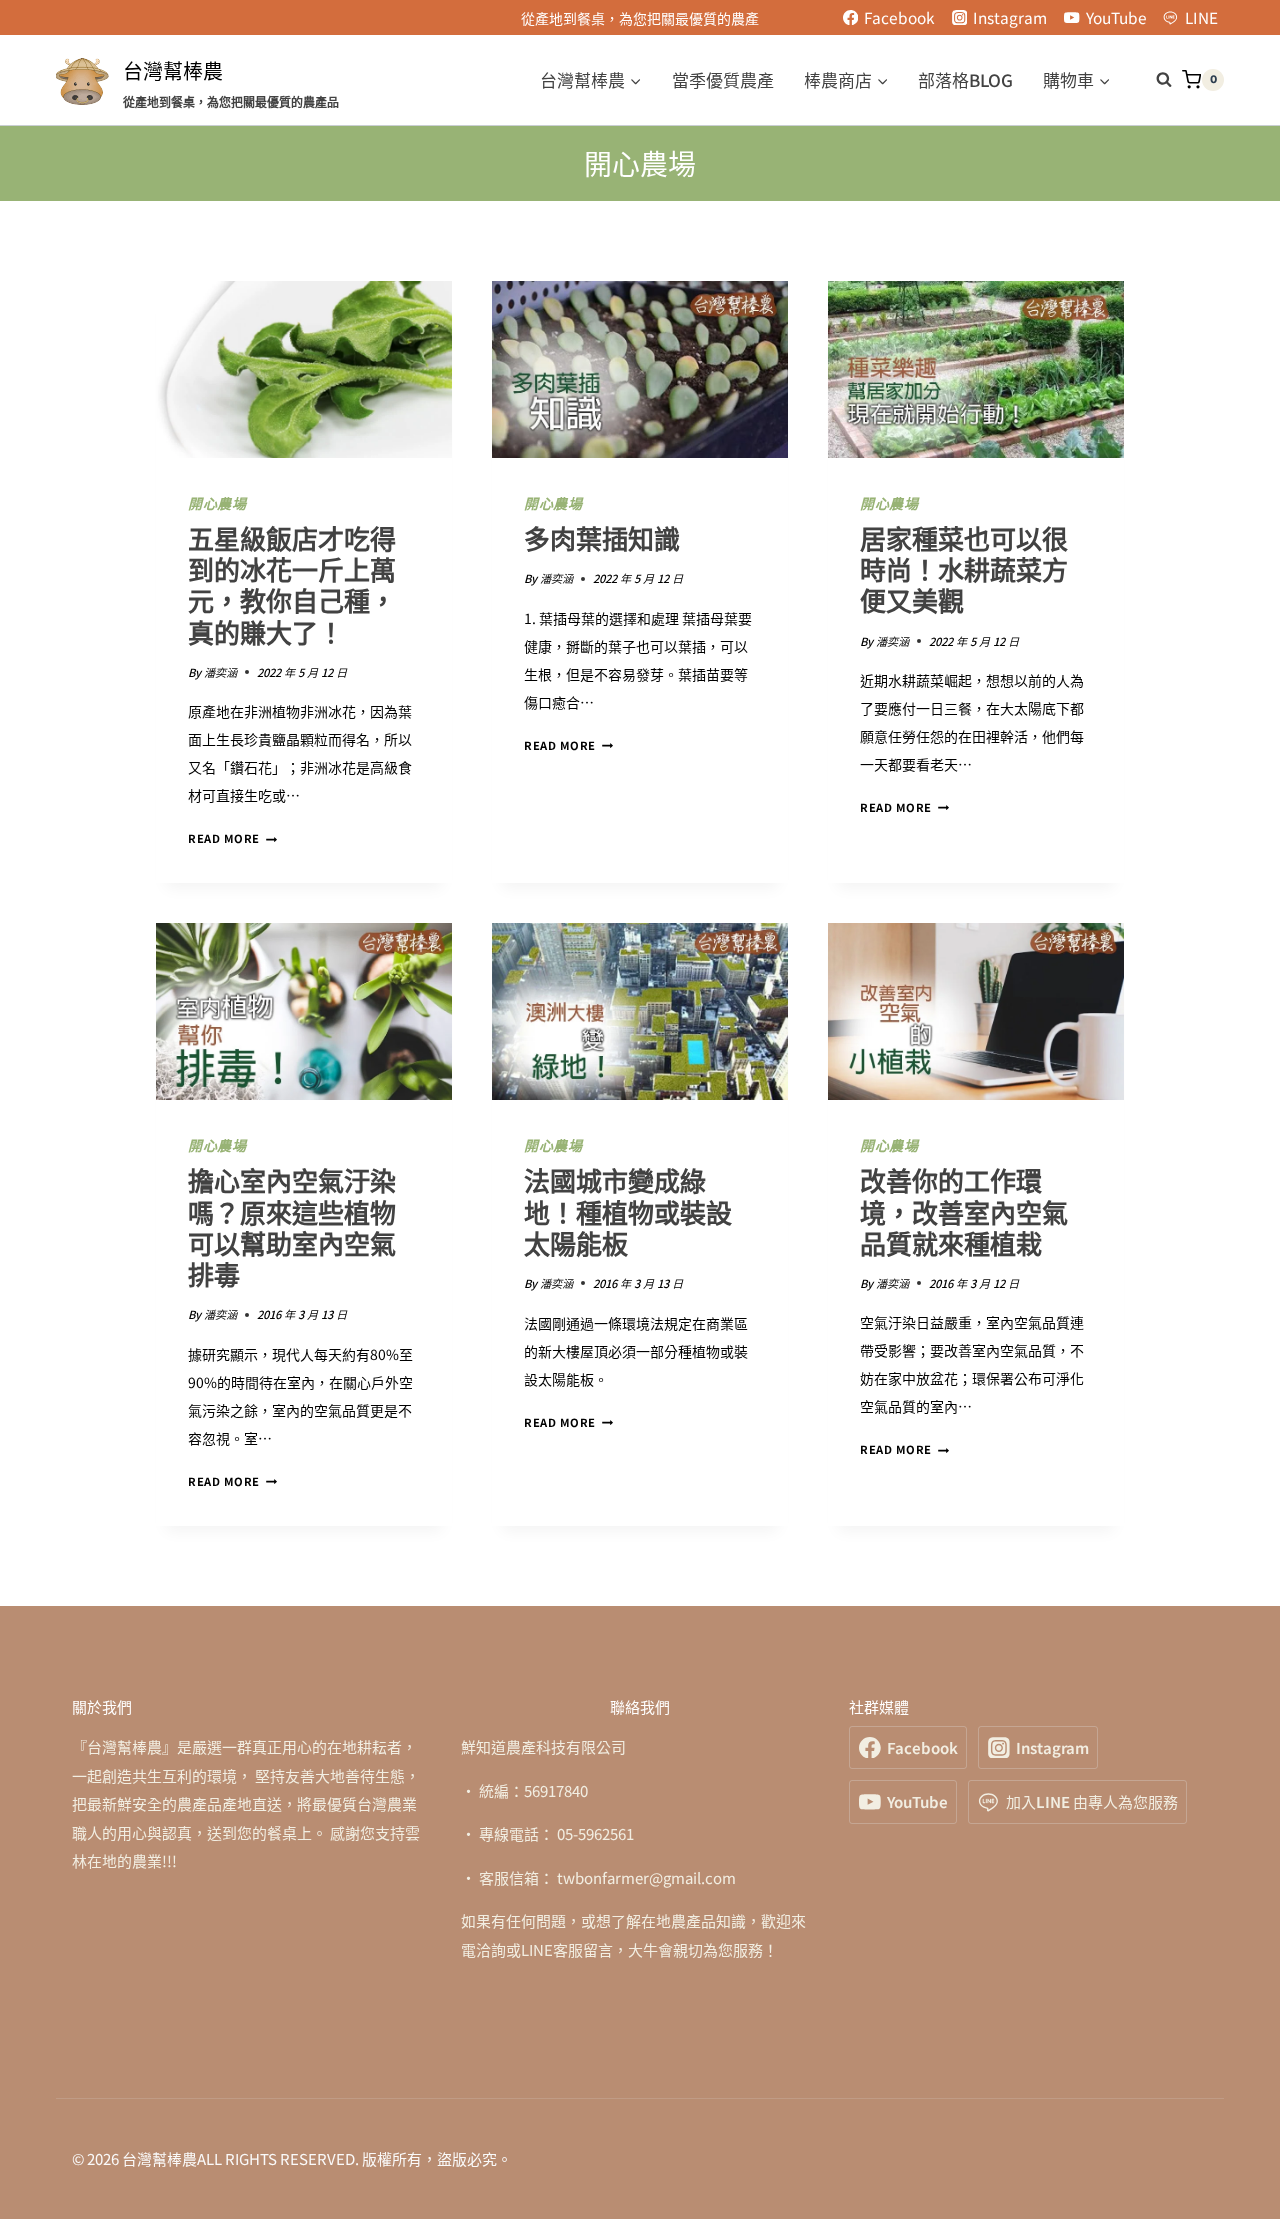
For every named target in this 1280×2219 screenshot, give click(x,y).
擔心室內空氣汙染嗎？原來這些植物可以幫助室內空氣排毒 (292, 1229)
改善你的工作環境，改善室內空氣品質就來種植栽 (964, 1213)
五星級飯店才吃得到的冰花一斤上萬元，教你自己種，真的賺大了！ (292, 587)
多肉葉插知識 (602, 540)
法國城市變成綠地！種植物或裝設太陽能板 (628, 1213)
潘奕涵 (220, 672)
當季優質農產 (723, 79)
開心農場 (217, 504)
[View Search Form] (1154, 80)
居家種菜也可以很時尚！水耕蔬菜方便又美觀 (964, 571)
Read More (232, 838)
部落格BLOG (965, 79)
